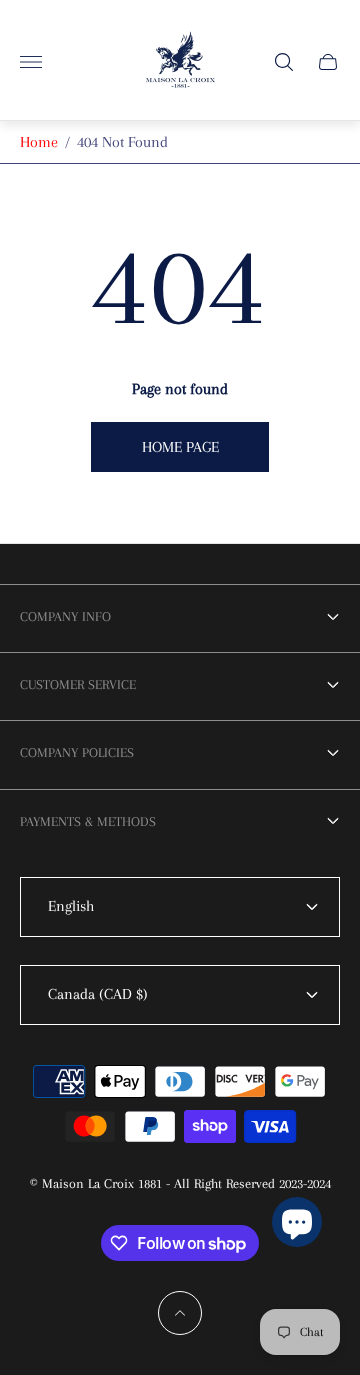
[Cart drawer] (328, 62)
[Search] (284, 62)
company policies (77, 752)
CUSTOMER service (78, 684)
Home (39, 142)
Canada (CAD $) (98, 994)
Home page (180, 447)
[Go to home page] (180, 61)
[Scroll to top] (180, 1313)
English (71, 906)
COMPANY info (65, 616)
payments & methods (88, 821)
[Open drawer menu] (31, 62)
